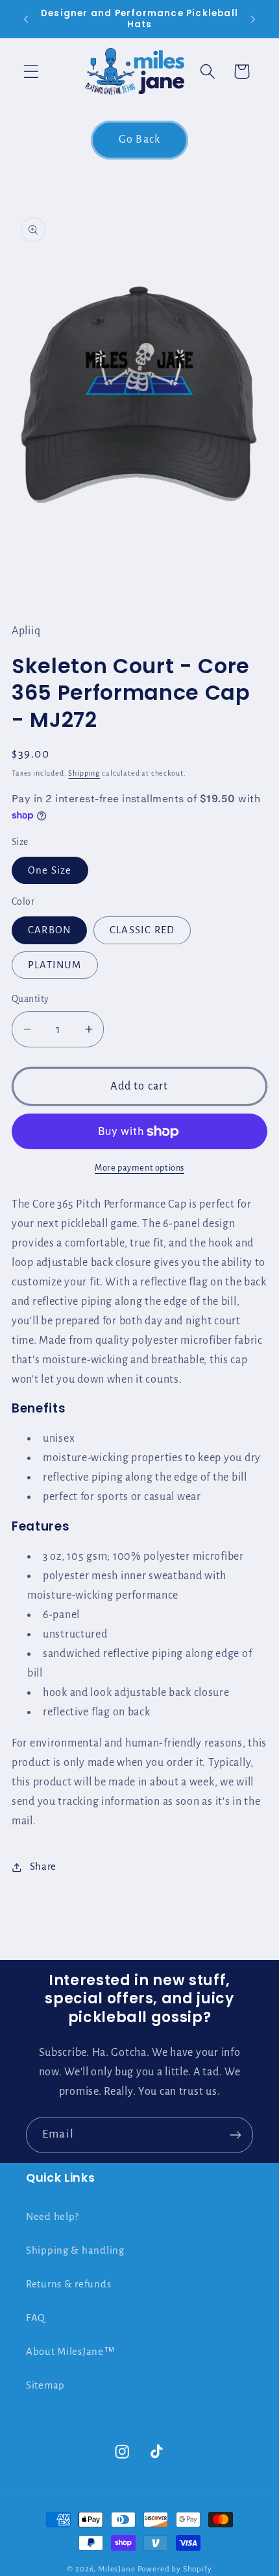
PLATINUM (55, 965)
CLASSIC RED (142, 930)
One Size (50, 870)
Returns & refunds (68, 2284)
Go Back (139, 139)
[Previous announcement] (26, 19)
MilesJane (117, 2569)
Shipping (84, 773)
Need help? (53, 2217)
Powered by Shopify (175, 2569)
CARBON (49, 930)
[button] (31, 72)
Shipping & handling (75, 2250)
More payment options (139, 1168)
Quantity (30, 999)
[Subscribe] (235, 2135)
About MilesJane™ (71, 2352)
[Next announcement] (253, 19)
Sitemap (45, 2385)
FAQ (36, 2318)
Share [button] (43, 1866)
